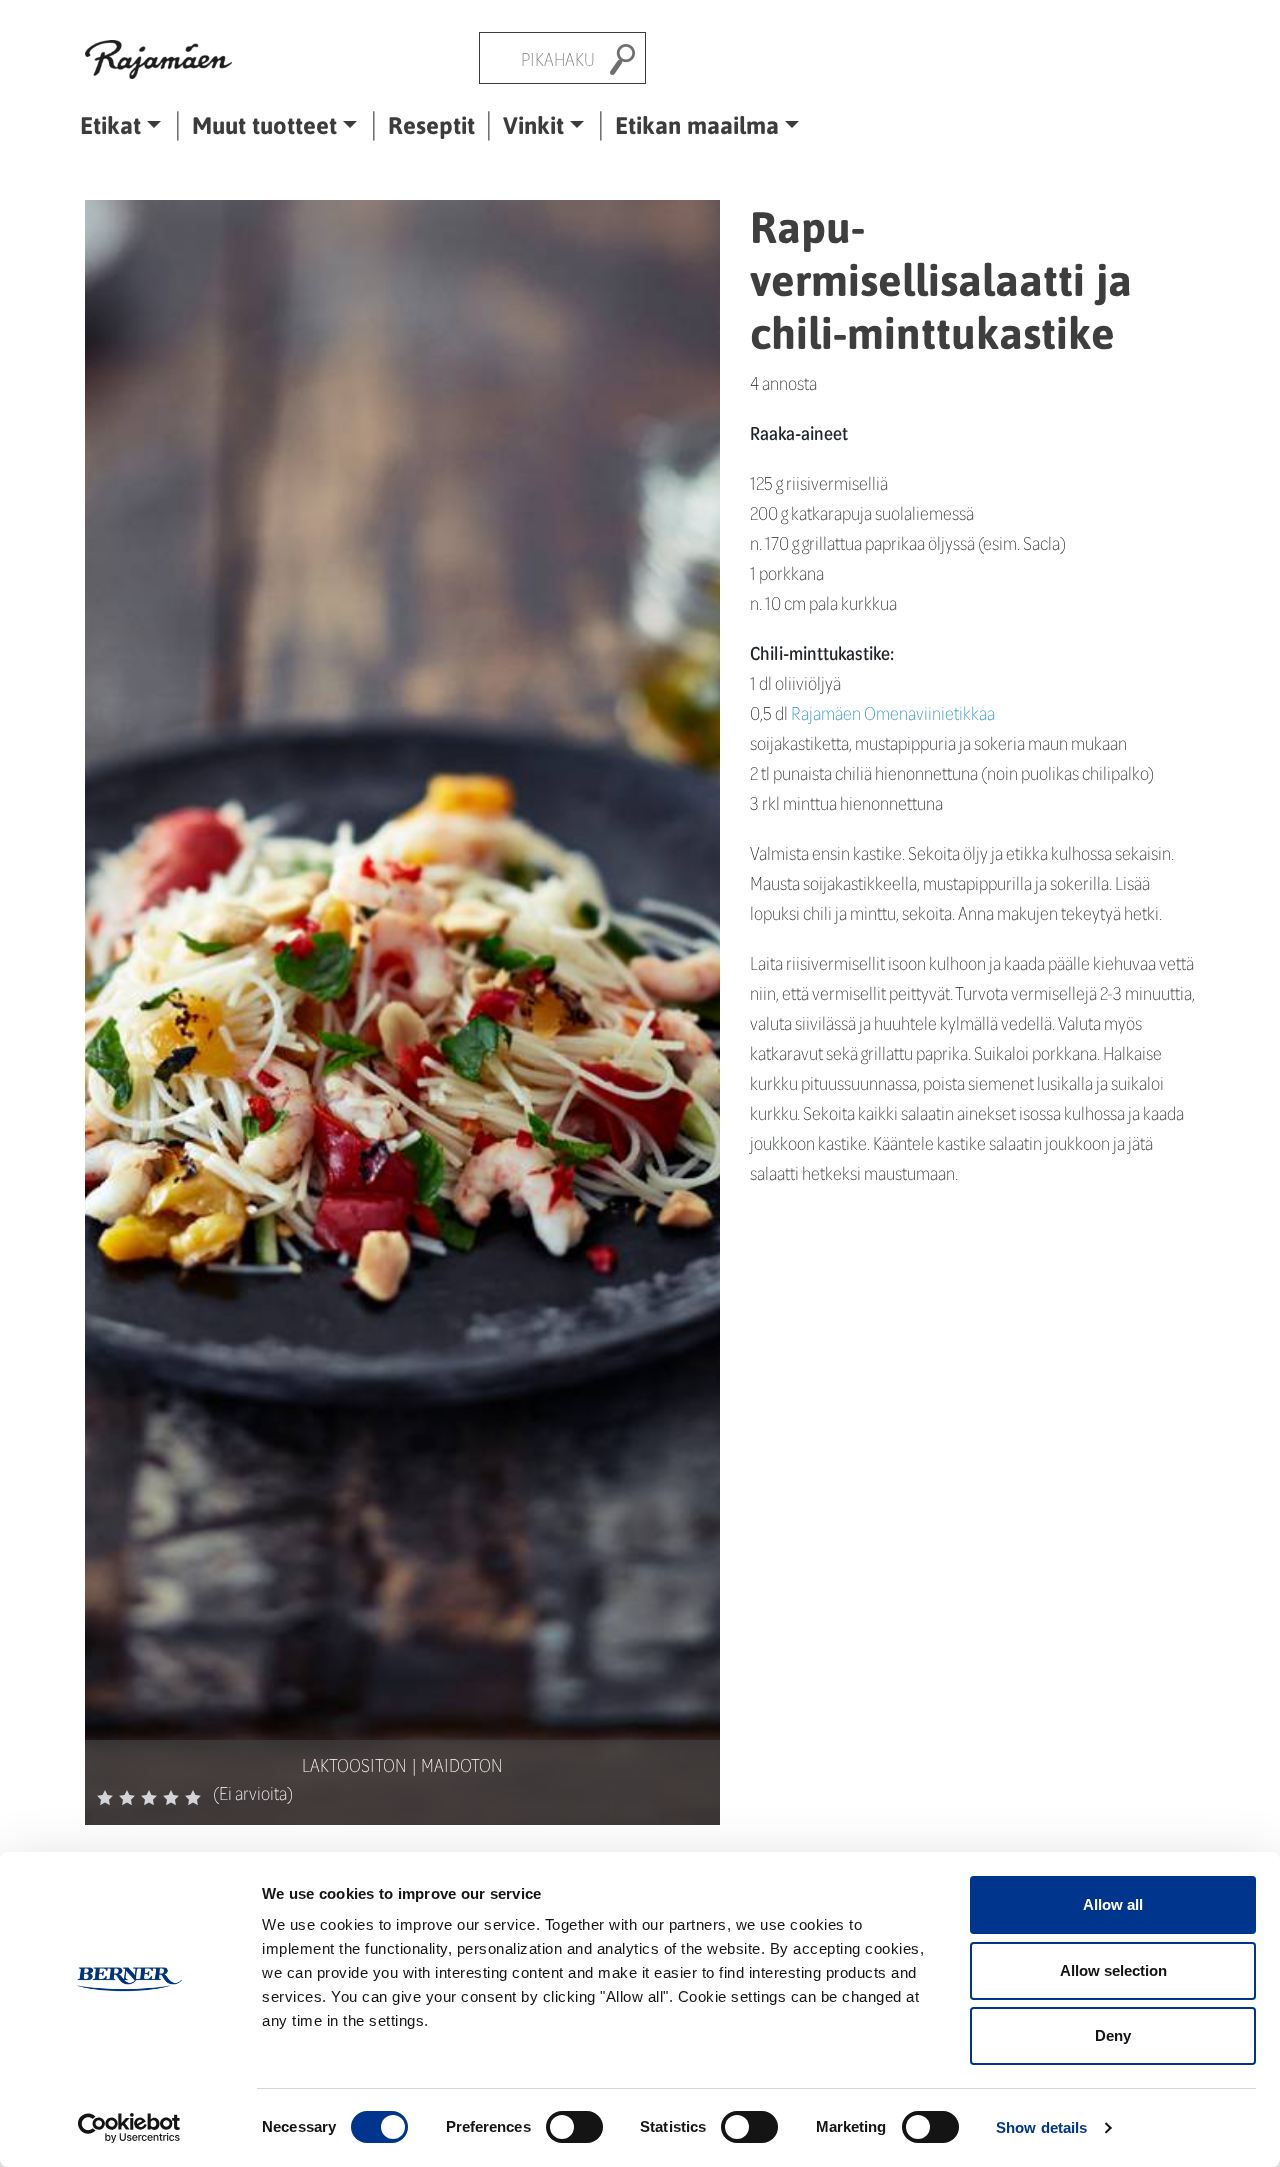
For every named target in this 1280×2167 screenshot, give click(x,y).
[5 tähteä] (193, 1798)
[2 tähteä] (127, 1798)
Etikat (110, 124)
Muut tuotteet (264, 124)
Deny (1113, 2035)
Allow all (1113, 1904)
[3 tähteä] (149, 1798)
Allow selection (1113, 1970)
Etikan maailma (697, 124)
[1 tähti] (105, 1798)
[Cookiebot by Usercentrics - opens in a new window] (129, 2128)
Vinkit (533, 124)
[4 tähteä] (171, 1798)
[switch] (574, 2127)
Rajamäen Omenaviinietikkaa (893, 712)
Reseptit (431, 124)
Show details (1041, 2127)
